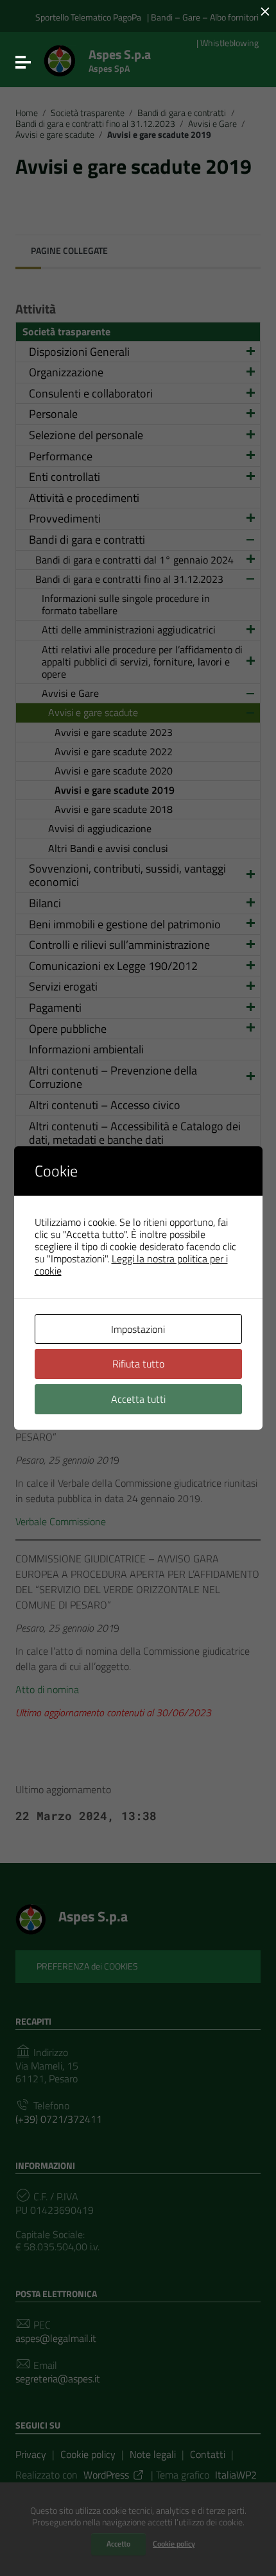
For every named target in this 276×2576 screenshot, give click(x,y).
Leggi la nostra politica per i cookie (131, 1265)
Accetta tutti (138, 1399)
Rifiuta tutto (138, 1364)
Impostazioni (138, 1329)
